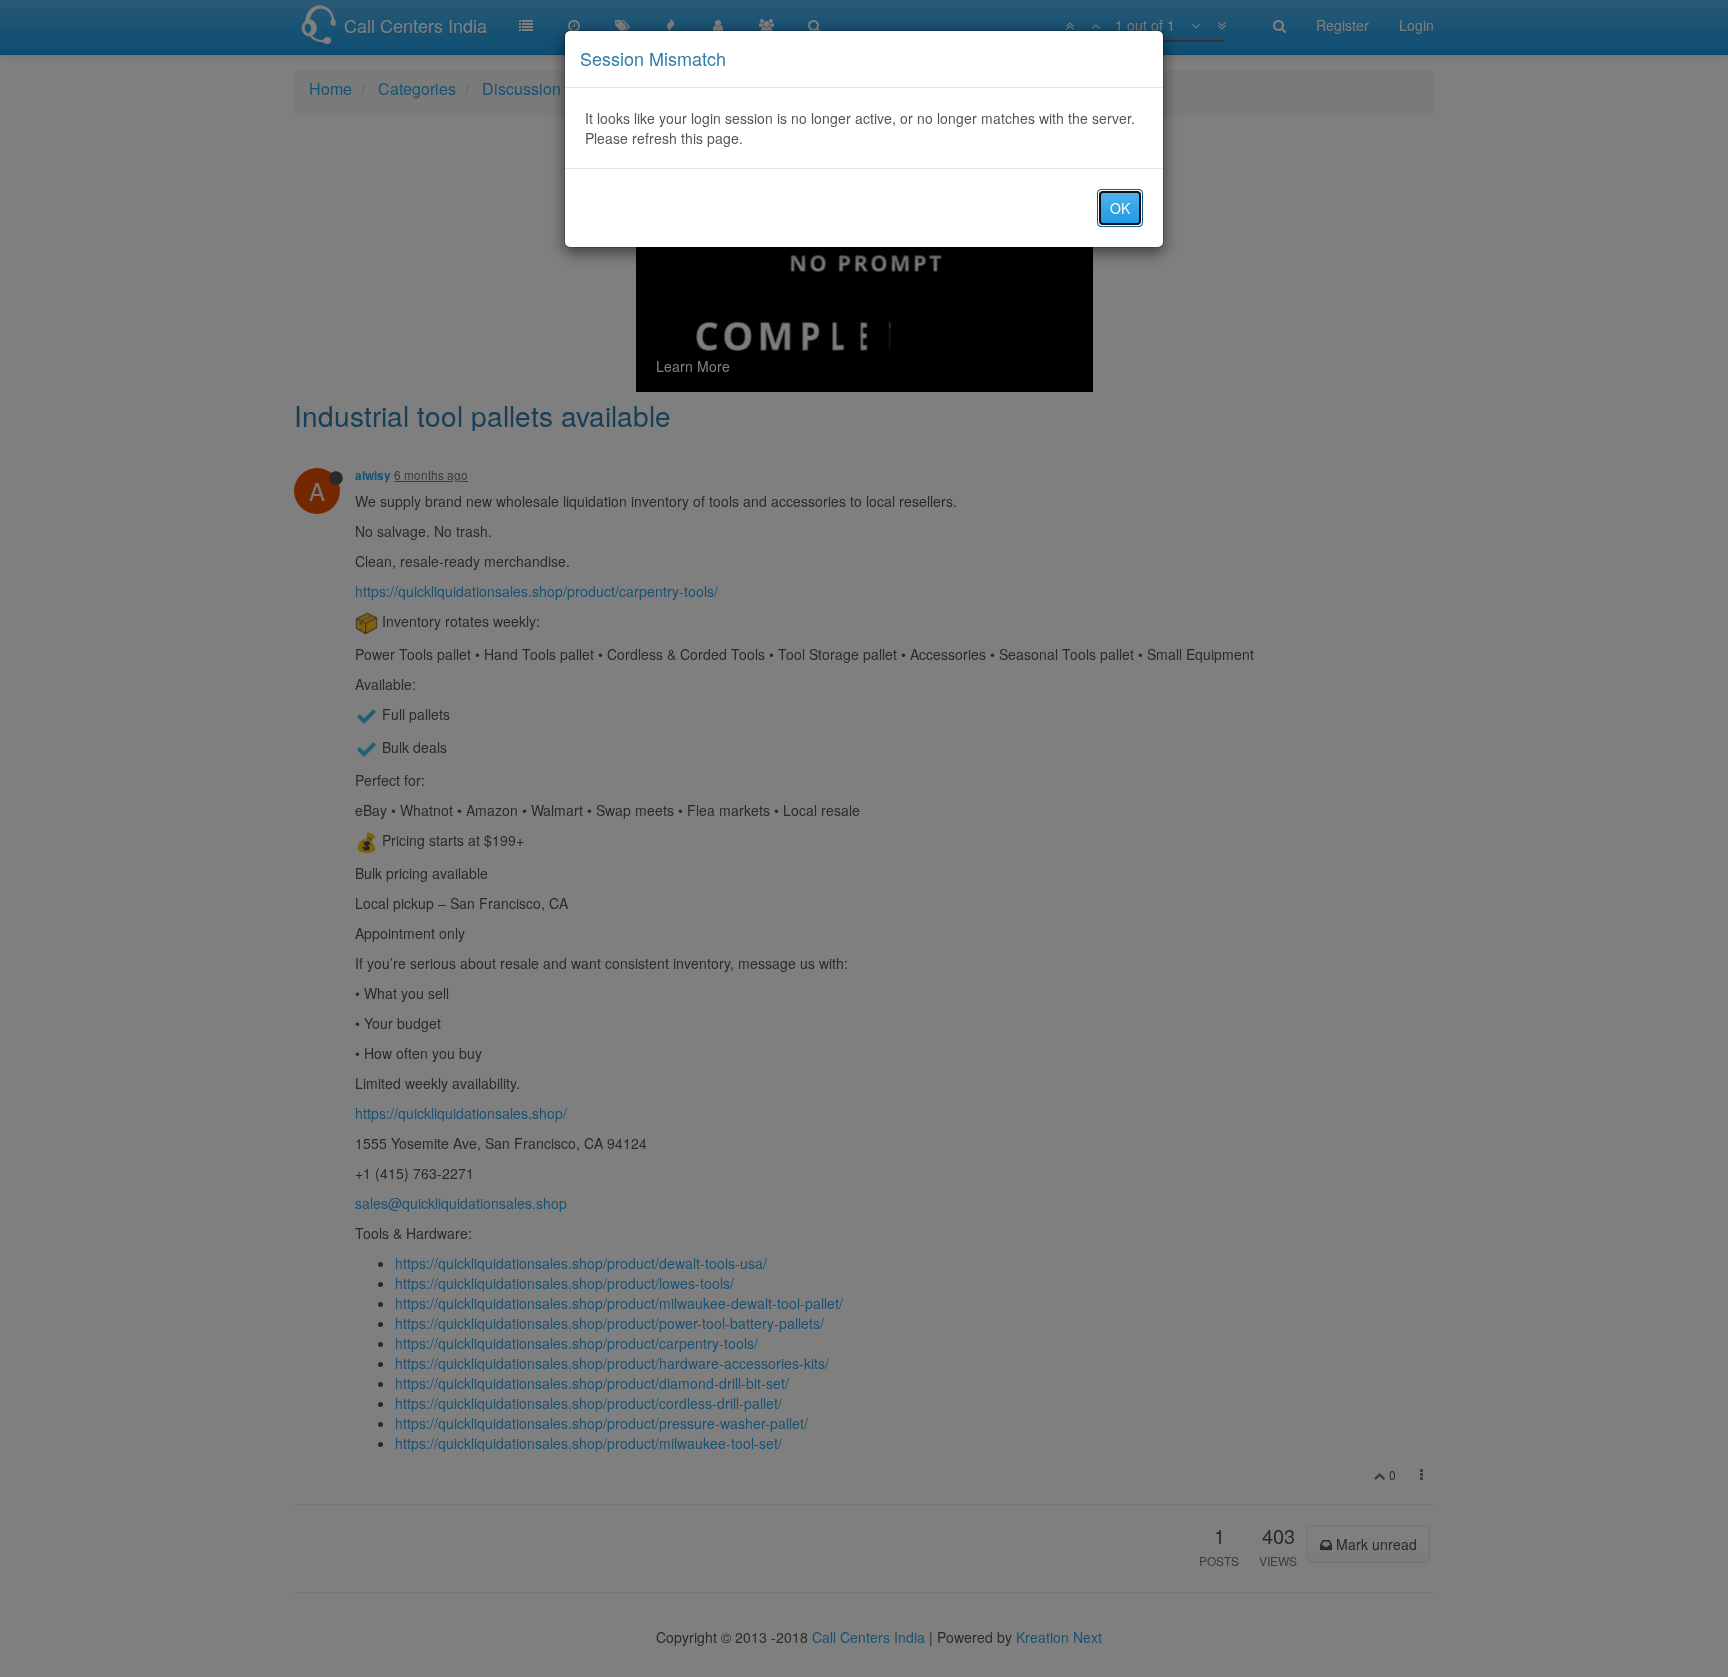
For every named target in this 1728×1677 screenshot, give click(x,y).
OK (1120, 208)
